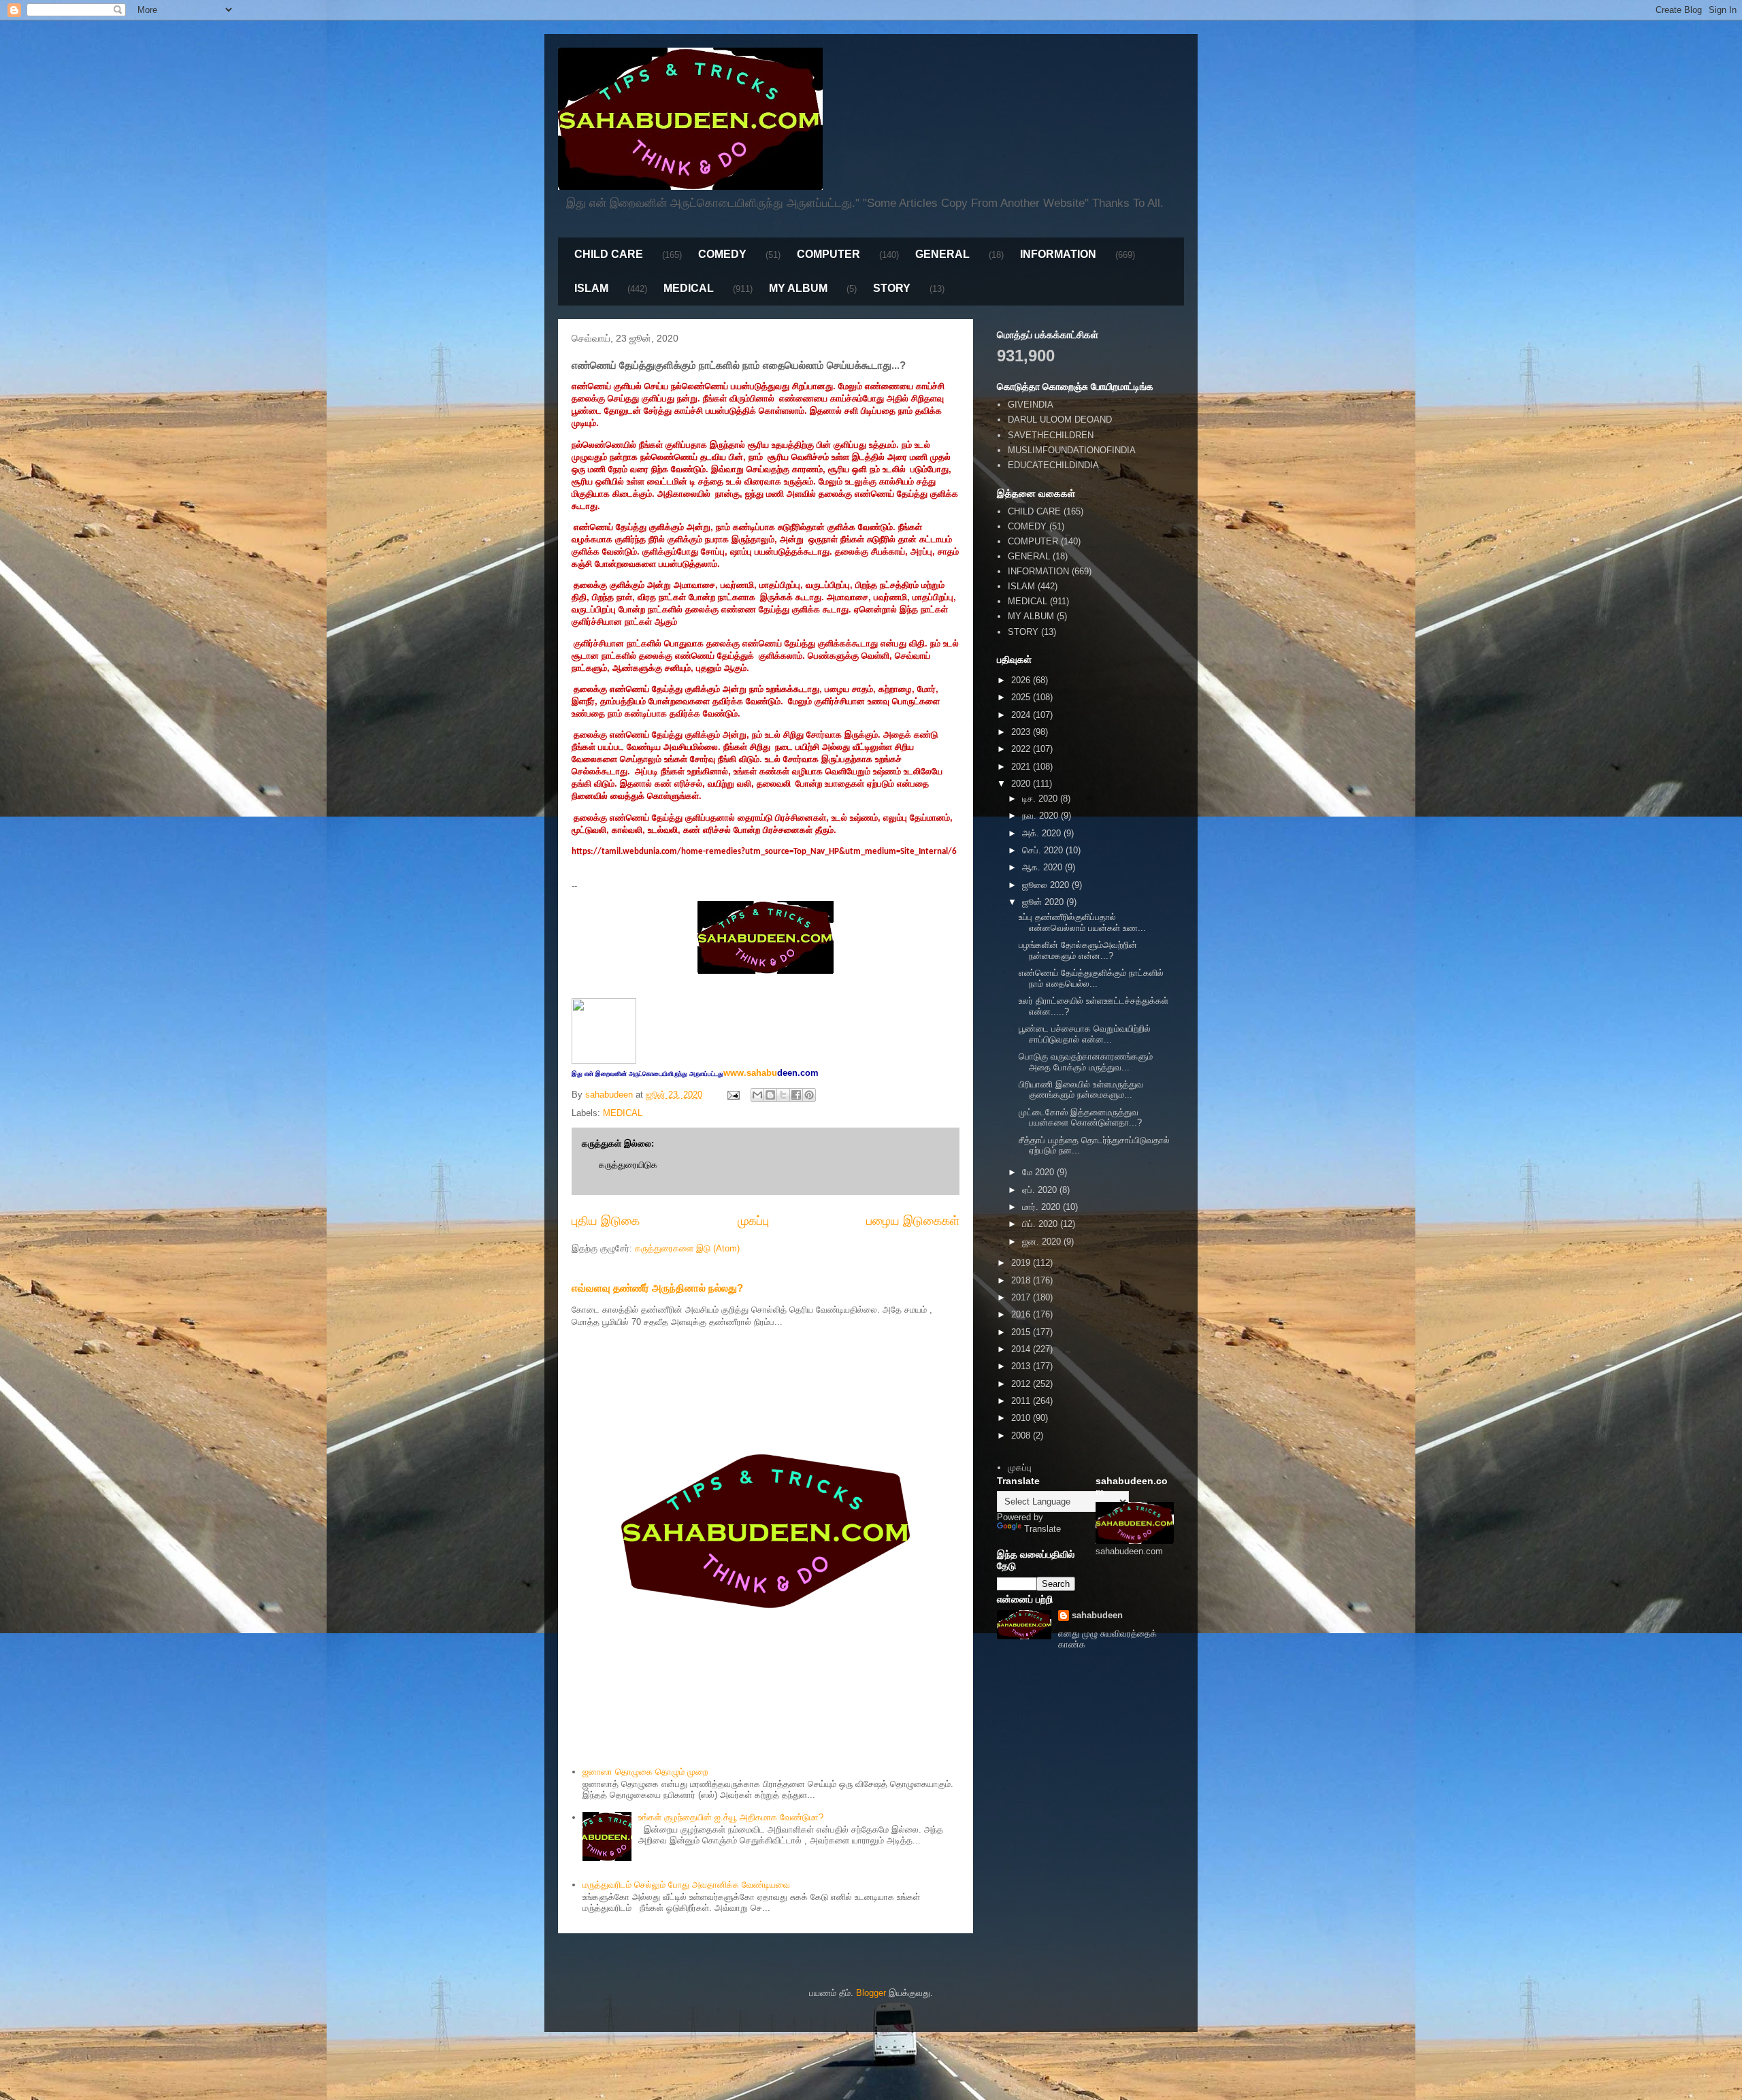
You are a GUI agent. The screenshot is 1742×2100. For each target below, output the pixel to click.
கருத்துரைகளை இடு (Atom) (687, 1248)
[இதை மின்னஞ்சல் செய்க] (757, 1095)
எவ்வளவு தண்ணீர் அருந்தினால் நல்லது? (657, 1288)
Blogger (871, 1993)
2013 (1022, 1366)
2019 (1022, 1263)
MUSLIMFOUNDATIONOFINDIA (1072, 450)
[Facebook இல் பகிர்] (796, 1095)
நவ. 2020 (1041, 816)
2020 (1022, 784)
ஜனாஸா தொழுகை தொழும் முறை (645, 1772)
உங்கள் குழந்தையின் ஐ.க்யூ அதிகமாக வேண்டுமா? (731, 1817)
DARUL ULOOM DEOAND (1060, 420)
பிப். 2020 (1041, 1224)
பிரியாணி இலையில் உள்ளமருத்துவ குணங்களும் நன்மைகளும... (1081, 1090)
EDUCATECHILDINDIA (1053, 465)
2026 (1022, 680)
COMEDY (722, 254)
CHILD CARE (609, 254)
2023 (1022, 732)
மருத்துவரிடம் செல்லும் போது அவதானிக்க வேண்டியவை (686, 1885)
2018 (1022, 1280)
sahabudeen (1097, 1615)
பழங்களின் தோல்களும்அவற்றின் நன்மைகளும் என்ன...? (1078, 950)
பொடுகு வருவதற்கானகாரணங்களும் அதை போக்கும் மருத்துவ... (1086, 1062)
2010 (1022, 1418)
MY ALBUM (798, 288)
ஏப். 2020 (1041, 1190)
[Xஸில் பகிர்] (783, 1095)
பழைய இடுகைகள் (913, 1221)
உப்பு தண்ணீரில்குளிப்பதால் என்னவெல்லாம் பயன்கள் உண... (1082, 922)
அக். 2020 (1043, 833)
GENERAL (942, 254)
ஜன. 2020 (1043, 1242)
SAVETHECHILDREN (1051, 435)
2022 (1022, 749)
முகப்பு (753, 1221)
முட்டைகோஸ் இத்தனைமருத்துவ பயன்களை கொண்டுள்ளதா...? (1080, 1118)
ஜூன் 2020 (1044, 902)
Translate (1042, 1529)
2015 (1022, 1332)
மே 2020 (1039, 1172)
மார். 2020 (1042, 1207)
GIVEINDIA (1031, 405)
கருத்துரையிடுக (628, 1165)
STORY (892, 288)
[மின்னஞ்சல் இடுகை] (733, 1095)
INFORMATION (1058, 254)
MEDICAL (689, 288)
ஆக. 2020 (1043, 867)
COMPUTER (828, 254)
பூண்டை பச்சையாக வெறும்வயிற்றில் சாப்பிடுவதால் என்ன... (1085, 1034)
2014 (1022, 1349)
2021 (1022, 767)
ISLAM (591, 288)
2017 (1022, 1297)
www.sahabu (771, 1073)
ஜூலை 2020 (1047, 885)
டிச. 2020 (1041, 799)
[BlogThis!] (770, 1095)
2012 (1022, 1384)
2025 (1022, 697)
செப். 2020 (1044, 850)
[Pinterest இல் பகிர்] (809, 1095)
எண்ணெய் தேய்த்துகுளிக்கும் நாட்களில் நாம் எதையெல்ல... (1091, 978)
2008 (1022, 1435)
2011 (1022, 1401)
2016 (1022, 1314)
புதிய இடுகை (606, 1221)
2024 (1022, 715)
